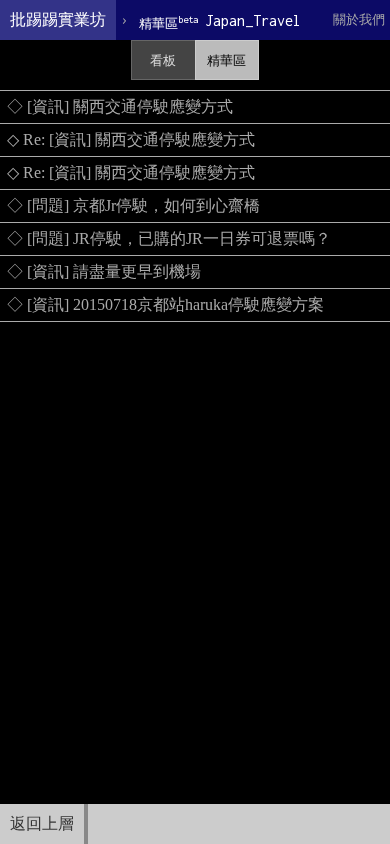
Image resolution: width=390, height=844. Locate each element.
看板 (163, 60)
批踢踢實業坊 (58, 19)
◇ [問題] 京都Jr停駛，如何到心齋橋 (133, 205)
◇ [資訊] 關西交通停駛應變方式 (120, 106)
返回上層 (42, 823)
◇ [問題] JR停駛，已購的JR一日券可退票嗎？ (169, 238)
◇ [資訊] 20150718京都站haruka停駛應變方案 (165, 304)
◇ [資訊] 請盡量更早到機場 (104, 271)
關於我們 (359, 19)
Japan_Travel (220, 21)
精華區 (226, 60)
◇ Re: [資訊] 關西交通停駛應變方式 (131, 139)
